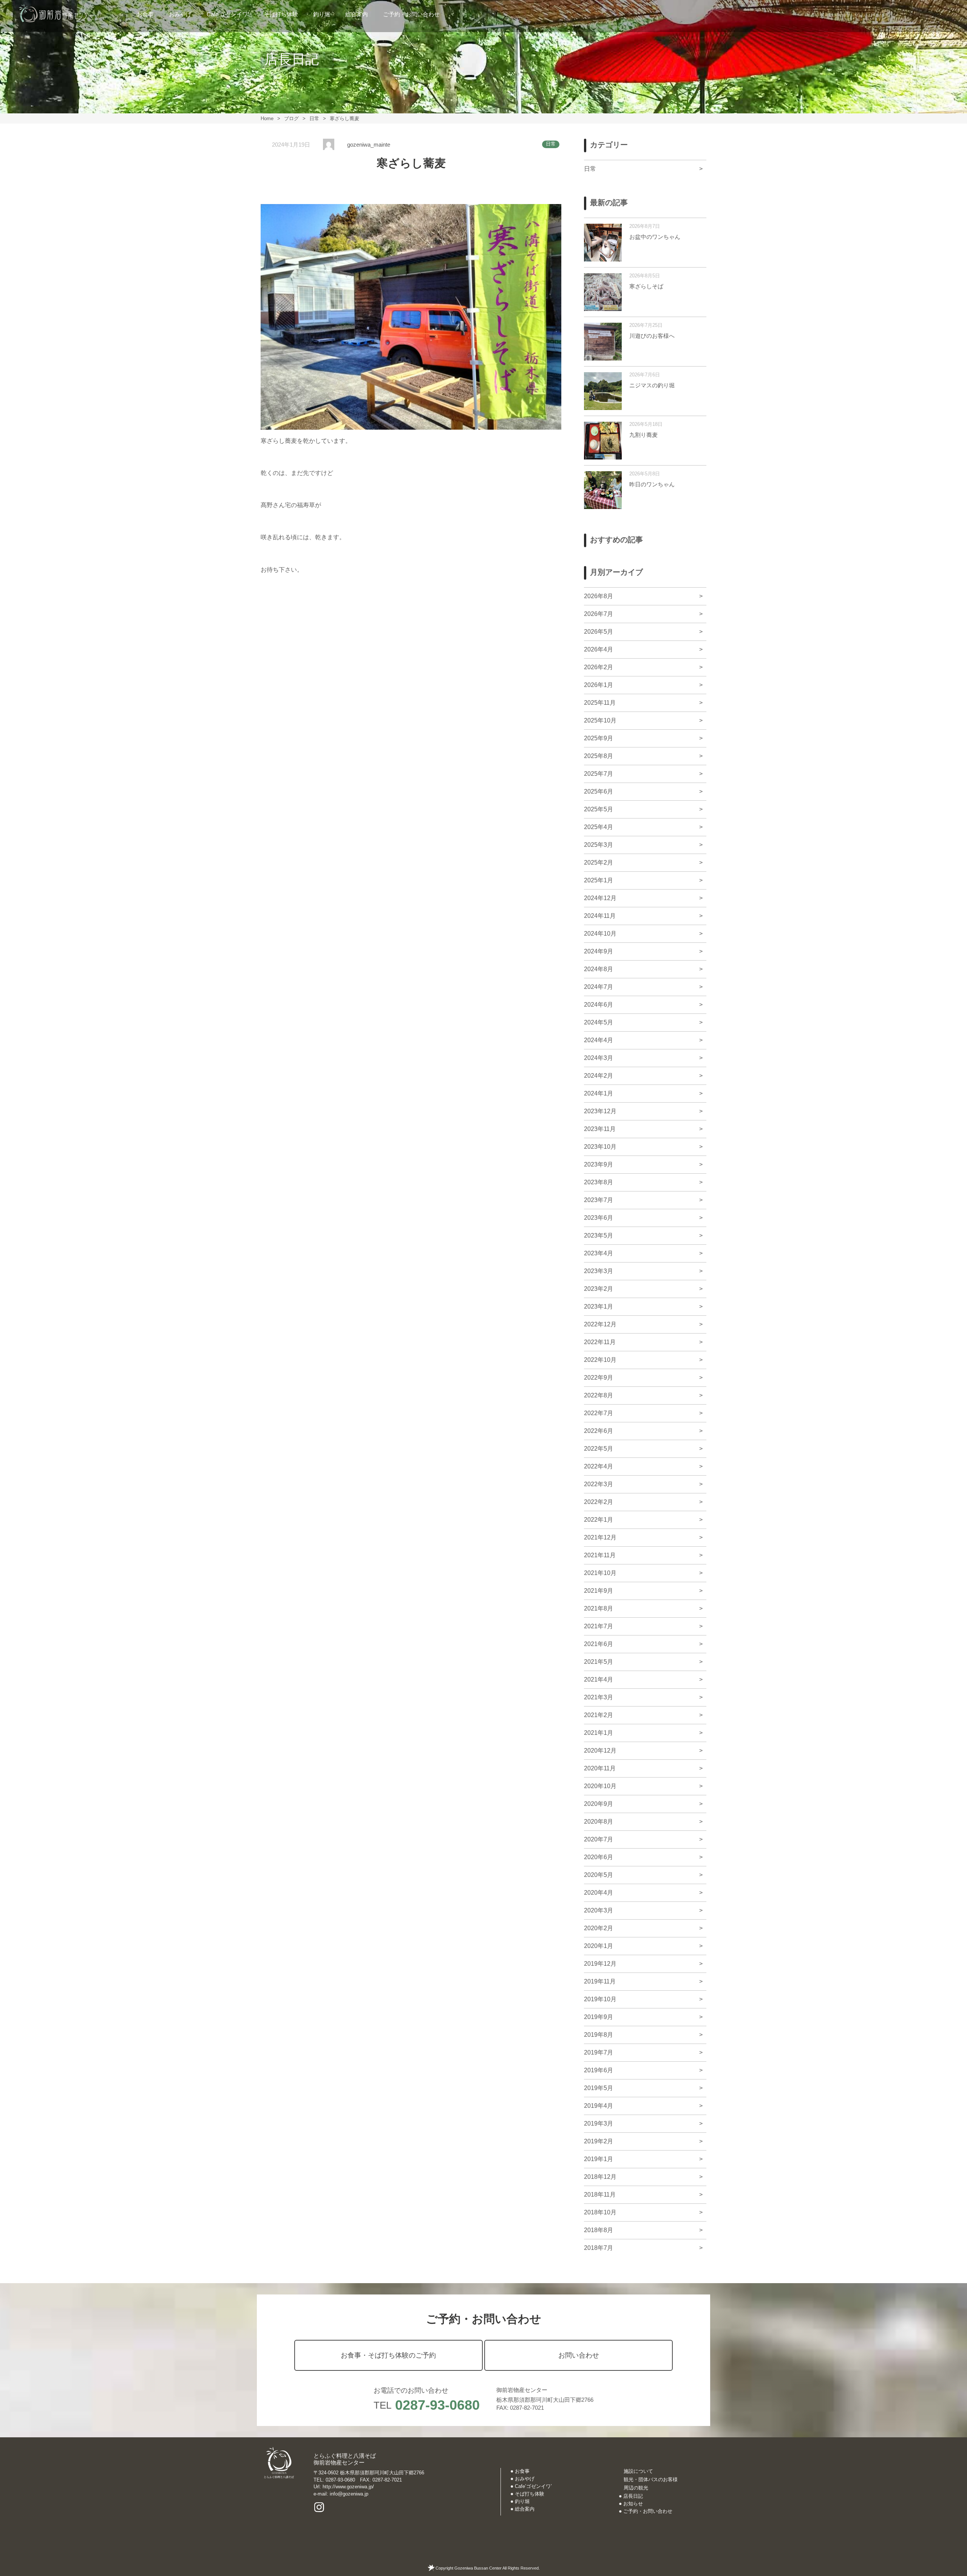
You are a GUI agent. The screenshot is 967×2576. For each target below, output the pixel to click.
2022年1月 (599, 1520)
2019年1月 (599, 2159)
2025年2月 (599, 863)
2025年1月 (599, 880)
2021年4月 (599, 1679)
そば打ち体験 (281, 14)
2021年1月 (599, 1733)
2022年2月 (599, 1502)
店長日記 (633, 2496)
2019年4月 (599, 2106)
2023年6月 (599, 1218)
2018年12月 (600, 2177)
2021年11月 (600, 1555)
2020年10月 (600, 1786)
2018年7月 (599, 2248)
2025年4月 (599, 827)
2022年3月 (599, 1484)
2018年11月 (600, 2195)
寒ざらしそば (646, 286)
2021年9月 (599, 1591)
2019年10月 (600, 1999)
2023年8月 (599, 1182)
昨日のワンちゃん (652, 484)
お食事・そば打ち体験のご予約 (388, 2355)
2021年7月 (599, 1626)
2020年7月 (599, 1839)
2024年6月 (599, 1005)
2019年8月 (599, 2035)
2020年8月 (599, 1822)
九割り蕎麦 (643, 435)
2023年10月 (600, 1147)
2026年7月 (599, 614)
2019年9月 (599, 2017)
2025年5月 (599, 809)
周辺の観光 (636, 2488)
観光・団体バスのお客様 (651, 2479)
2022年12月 (600, 1324)
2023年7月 (599, 1200)
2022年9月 (599, 1378)
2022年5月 (599, 1449)
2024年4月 (599, 1040)
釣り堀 (322, 14)
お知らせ (633, 2504)
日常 (551, 144)
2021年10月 (600, 1573)
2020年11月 (600, 1768)
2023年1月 (599, 1307)
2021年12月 (600, 1537)
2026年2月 (599, 667)
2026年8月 (599, 596)
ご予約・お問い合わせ (411, 14)
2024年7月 (599, 987)
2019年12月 (600, 1964)
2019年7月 (599, 2052)
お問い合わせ (579, 2355)
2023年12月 (600, 1111)
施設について (638, 2471)
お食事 (145, 14)
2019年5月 (599, 2088)
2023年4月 (599, 1253)
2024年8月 (599, 969)
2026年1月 (599, 685)
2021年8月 (599, 1608)
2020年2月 (599, 1928)
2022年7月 (599, 1413)
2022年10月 (600, 1360)
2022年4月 (599, 1466)
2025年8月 (599, 756)
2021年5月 (599, 1662)
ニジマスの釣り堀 (652, 385)
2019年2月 (599, 2141)
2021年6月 (599, 1644)
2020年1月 (599, 1946)
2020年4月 (599, 1893)
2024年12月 (600, 898)
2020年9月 (599, 1804)
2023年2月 (599, 1289)
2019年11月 (600, 1981)
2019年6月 (599, 2070)
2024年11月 (600, 916)
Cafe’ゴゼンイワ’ (228, 14)
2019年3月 (599, 2123)
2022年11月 (600, 1342)
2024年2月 (599, 1076)
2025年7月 (599, 774)
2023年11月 (600, 1129)
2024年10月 (600, 934)
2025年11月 (600, 703)
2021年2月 (599, 1715)
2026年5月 (599, 632)
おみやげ (180, 14)
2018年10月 (600, 2212)
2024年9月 (599, 951)
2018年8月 (599, 2230)
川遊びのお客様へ (652, 336)
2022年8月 (599, 1395)
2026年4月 (599, 649)
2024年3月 (599, 1058)
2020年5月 (599, 1875)
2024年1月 (599, 1093)
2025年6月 (599, 791)
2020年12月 (600, 1751)
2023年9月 (599, 1164)
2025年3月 (599, 845)
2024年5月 (599, 1022)
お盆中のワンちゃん (655, 237)
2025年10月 (600, 720)
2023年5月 (599, 1235)
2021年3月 (599, 1697)
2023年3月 (599, 1271)
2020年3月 (599, 1910)
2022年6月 (599, 1431)
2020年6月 (599, 1857)
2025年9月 (599, 738)
